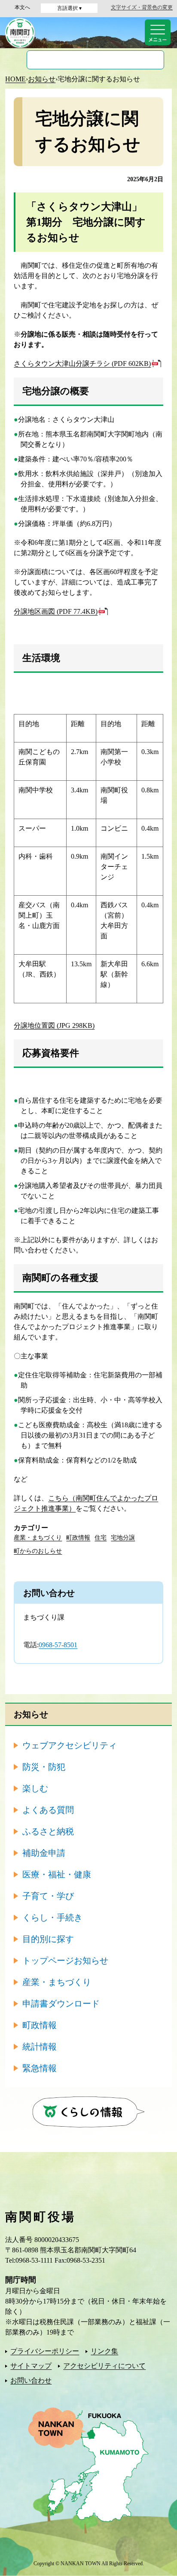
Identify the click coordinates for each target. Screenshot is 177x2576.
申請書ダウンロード (61, 2004)
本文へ (22, 7)
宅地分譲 (123, 1538)
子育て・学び (48, 1896)
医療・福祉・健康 (57, 1874)
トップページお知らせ (65, 1961)
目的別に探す (48, 1939)
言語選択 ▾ (69, 8)
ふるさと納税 (48, 1831)
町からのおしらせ (38, 1551)
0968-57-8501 (58, 1645)
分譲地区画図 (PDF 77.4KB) (56, 611)
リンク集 (104, 2351)
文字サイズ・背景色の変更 (142, 7)
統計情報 (40, 2047)
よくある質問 (48, 1810)
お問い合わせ (31, 2380)
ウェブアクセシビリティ (70, 1745)
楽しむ (35, 1788)
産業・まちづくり (38, 1538)
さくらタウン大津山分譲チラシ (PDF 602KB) (82, 363)
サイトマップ (31, 2366)
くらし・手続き (52, 1917)
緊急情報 (40, 2068)
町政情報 (78, 1538)
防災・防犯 (44, 1767)
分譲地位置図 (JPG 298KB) (54, 1025)
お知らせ (42, 79)
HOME (15, 79)
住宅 (101, 1538)
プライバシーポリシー (45, 2351)
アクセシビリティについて (104, 2366)
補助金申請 (44, 1853)
